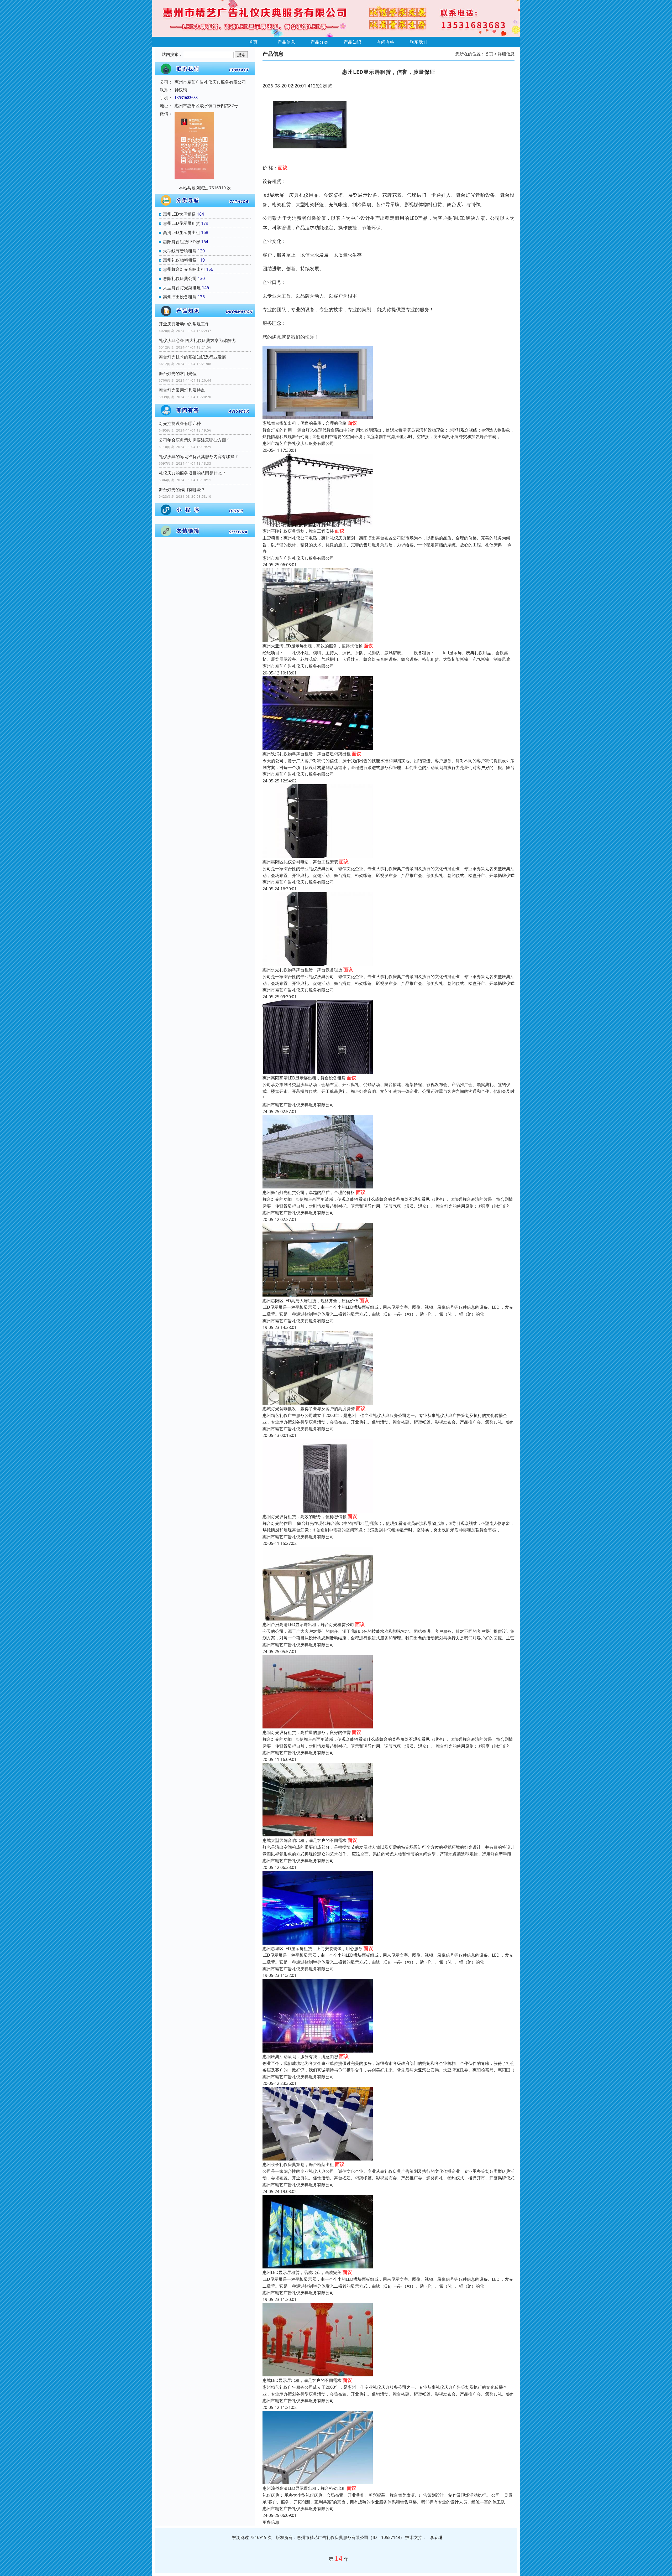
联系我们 (419, 42)
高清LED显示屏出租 (182, 232)
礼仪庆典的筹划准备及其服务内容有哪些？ (199, 456)
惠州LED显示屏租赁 (182, 223)
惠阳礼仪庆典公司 (180, 278)
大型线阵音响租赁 (180, 251)
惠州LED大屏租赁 (179, 214)
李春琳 (436, 2537)
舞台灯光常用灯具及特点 (182, 390)
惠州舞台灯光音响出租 (184, 269)
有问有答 (386, 42)
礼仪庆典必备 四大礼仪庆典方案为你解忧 (197, 340)
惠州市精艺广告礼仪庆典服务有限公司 (298, 443)
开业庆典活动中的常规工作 (184, 324)
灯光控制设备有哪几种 (180, 423)
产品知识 (353, 42)
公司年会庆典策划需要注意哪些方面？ (195, 440)
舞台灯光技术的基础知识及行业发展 (192, 357)
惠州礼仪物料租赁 (180, 260)
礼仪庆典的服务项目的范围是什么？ (192, 473)
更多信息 (271, 2522)
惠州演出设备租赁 (180, 297)
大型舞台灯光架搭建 (182, 288)
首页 (253, 42)
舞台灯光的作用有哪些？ (182, 490)
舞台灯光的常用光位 (178, 373)
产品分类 (319, 42)
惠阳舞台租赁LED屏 (182, 242)
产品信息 (286, 42)
